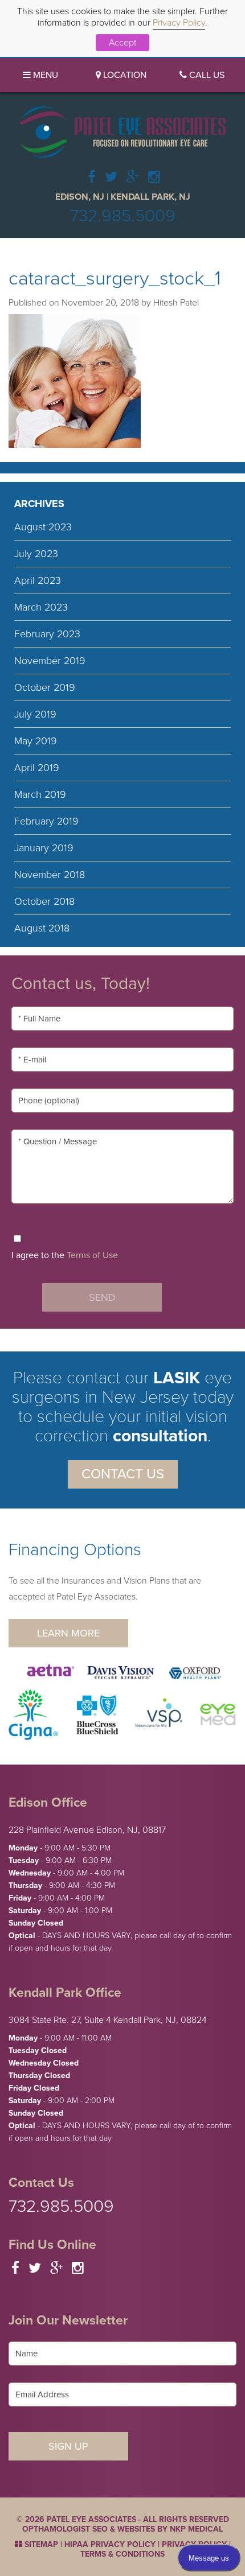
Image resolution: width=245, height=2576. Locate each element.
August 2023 (43, 527)
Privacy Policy (179, 23)
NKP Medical (196, 2529)
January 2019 (44, 848)
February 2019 (46, 821)
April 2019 (37, 768)
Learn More (68, 1633)
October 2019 (45, 687)
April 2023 (38, 580)
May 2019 (36, 741)
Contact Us (123, 1474)
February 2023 (47, 634)
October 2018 (44, 901)
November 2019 (50, 661)
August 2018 (42, 928)
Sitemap (40, 2544)
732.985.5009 (123, 216)
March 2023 (41, 607)
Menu (44, 75)
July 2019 (35, 714)
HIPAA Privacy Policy (110, 2544)
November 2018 (50, 875)
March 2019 (40, 794)
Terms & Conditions (122, 2554)
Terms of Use (92, 1255)
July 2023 (36, 554)
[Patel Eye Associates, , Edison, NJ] (123, 131)
